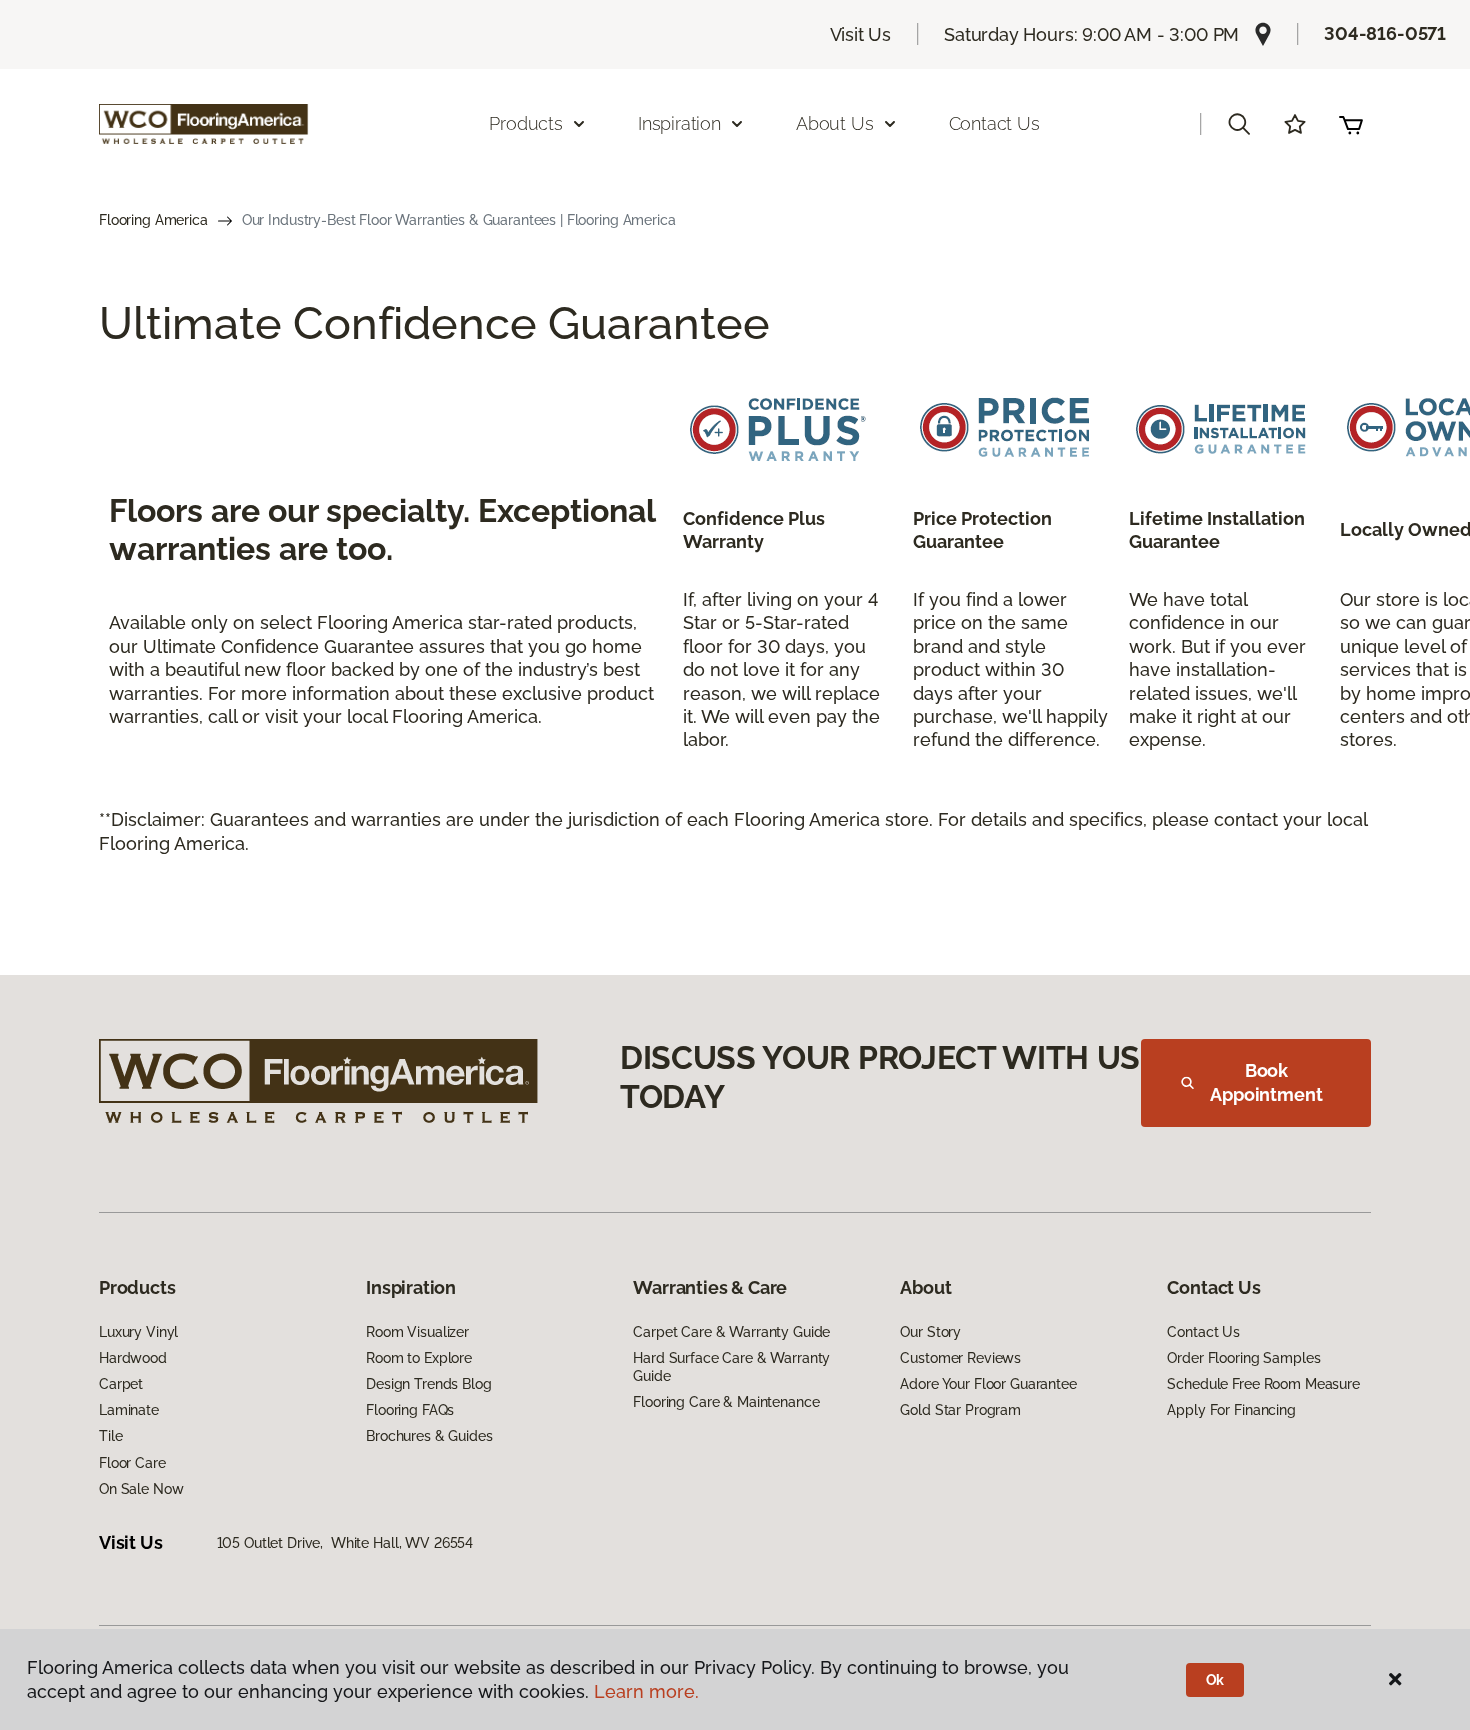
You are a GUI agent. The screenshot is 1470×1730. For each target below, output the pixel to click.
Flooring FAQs (410, 1410)
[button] (1239, 124)
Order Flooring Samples (1243, 1358)
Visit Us (861, 34)
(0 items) (1351, 124)
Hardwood (133, 1358)
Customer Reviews (960, 1358)
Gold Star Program (960, 1410)
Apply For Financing (1231, 1410)
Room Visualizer (417, 1332)
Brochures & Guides (429, 1436)
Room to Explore (419, 1358)
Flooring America (153, 220)
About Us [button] (835, 123)
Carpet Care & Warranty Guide (731, 1332)
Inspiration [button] (679, 123)
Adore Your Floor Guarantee (988, 1384)
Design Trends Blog (428, 1384)
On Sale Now (141, 1489)
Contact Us (994, 123)
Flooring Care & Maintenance (726, 1402)
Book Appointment (1266, 1082)
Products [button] (526, 123)
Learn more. (646, 1691)
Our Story (930, 1332)
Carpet (121, 1384)
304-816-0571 (1385, 33)
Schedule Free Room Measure (1263, 1384)
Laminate (129, 1410)
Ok (1215, 1680)
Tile (110, 1436)
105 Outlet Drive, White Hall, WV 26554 (345, 1543)
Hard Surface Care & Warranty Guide (731, 1367)
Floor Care (132, 1463)
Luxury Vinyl (138, 1332)
